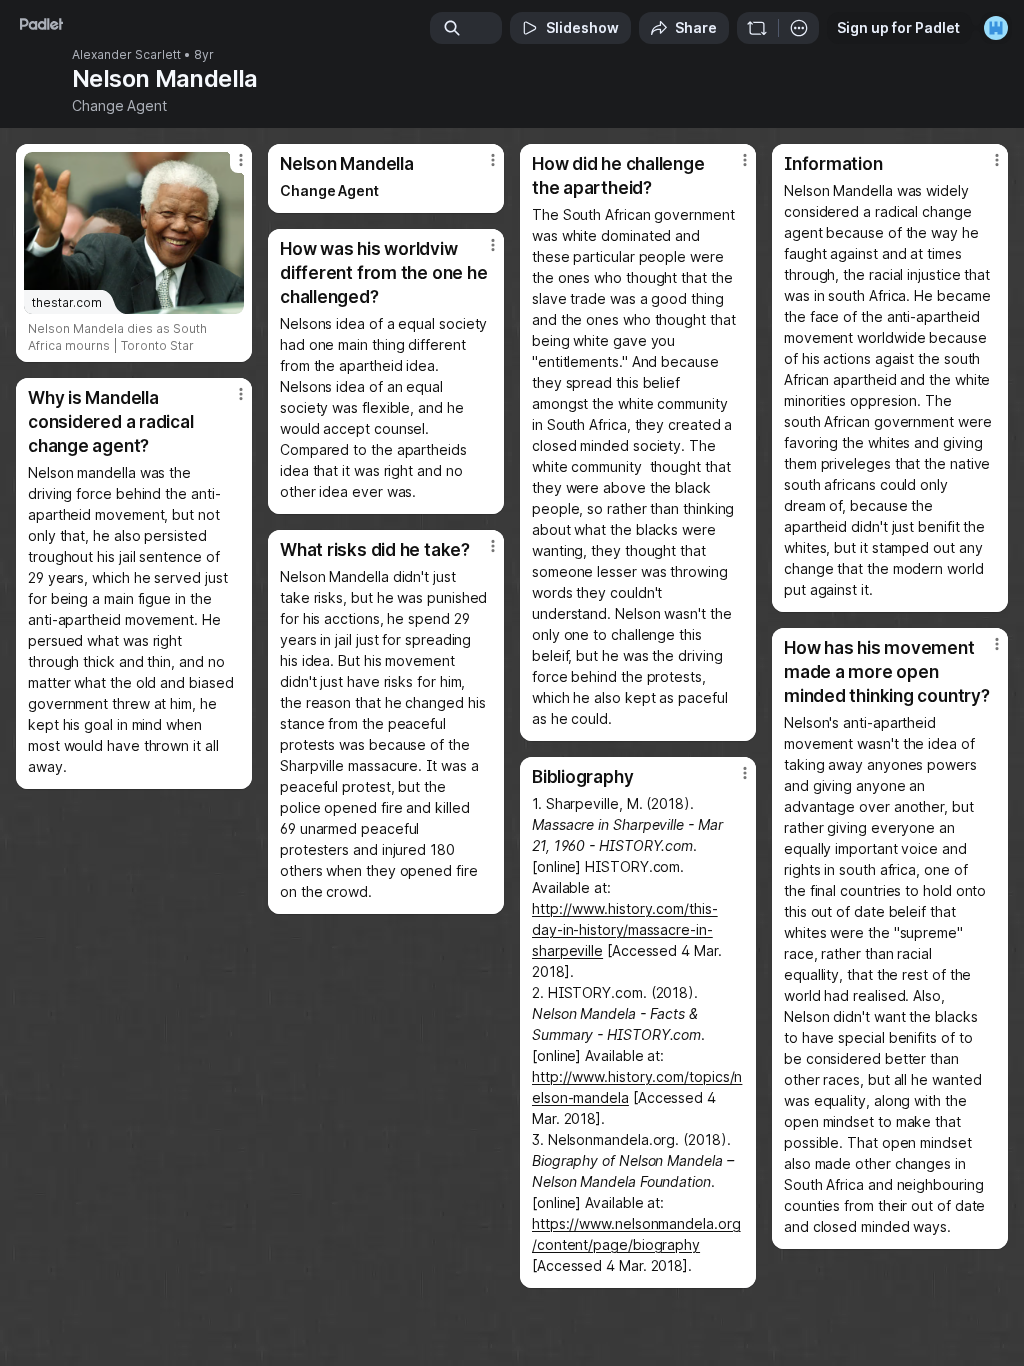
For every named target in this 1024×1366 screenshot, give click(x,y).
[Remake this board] (757, 28)
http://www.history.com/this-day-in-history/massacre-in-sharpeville (625, 929)
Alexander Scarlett (126, 55)
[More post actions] (228, 168)
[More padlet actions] (799, 28)
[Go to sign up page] (996, 28)
